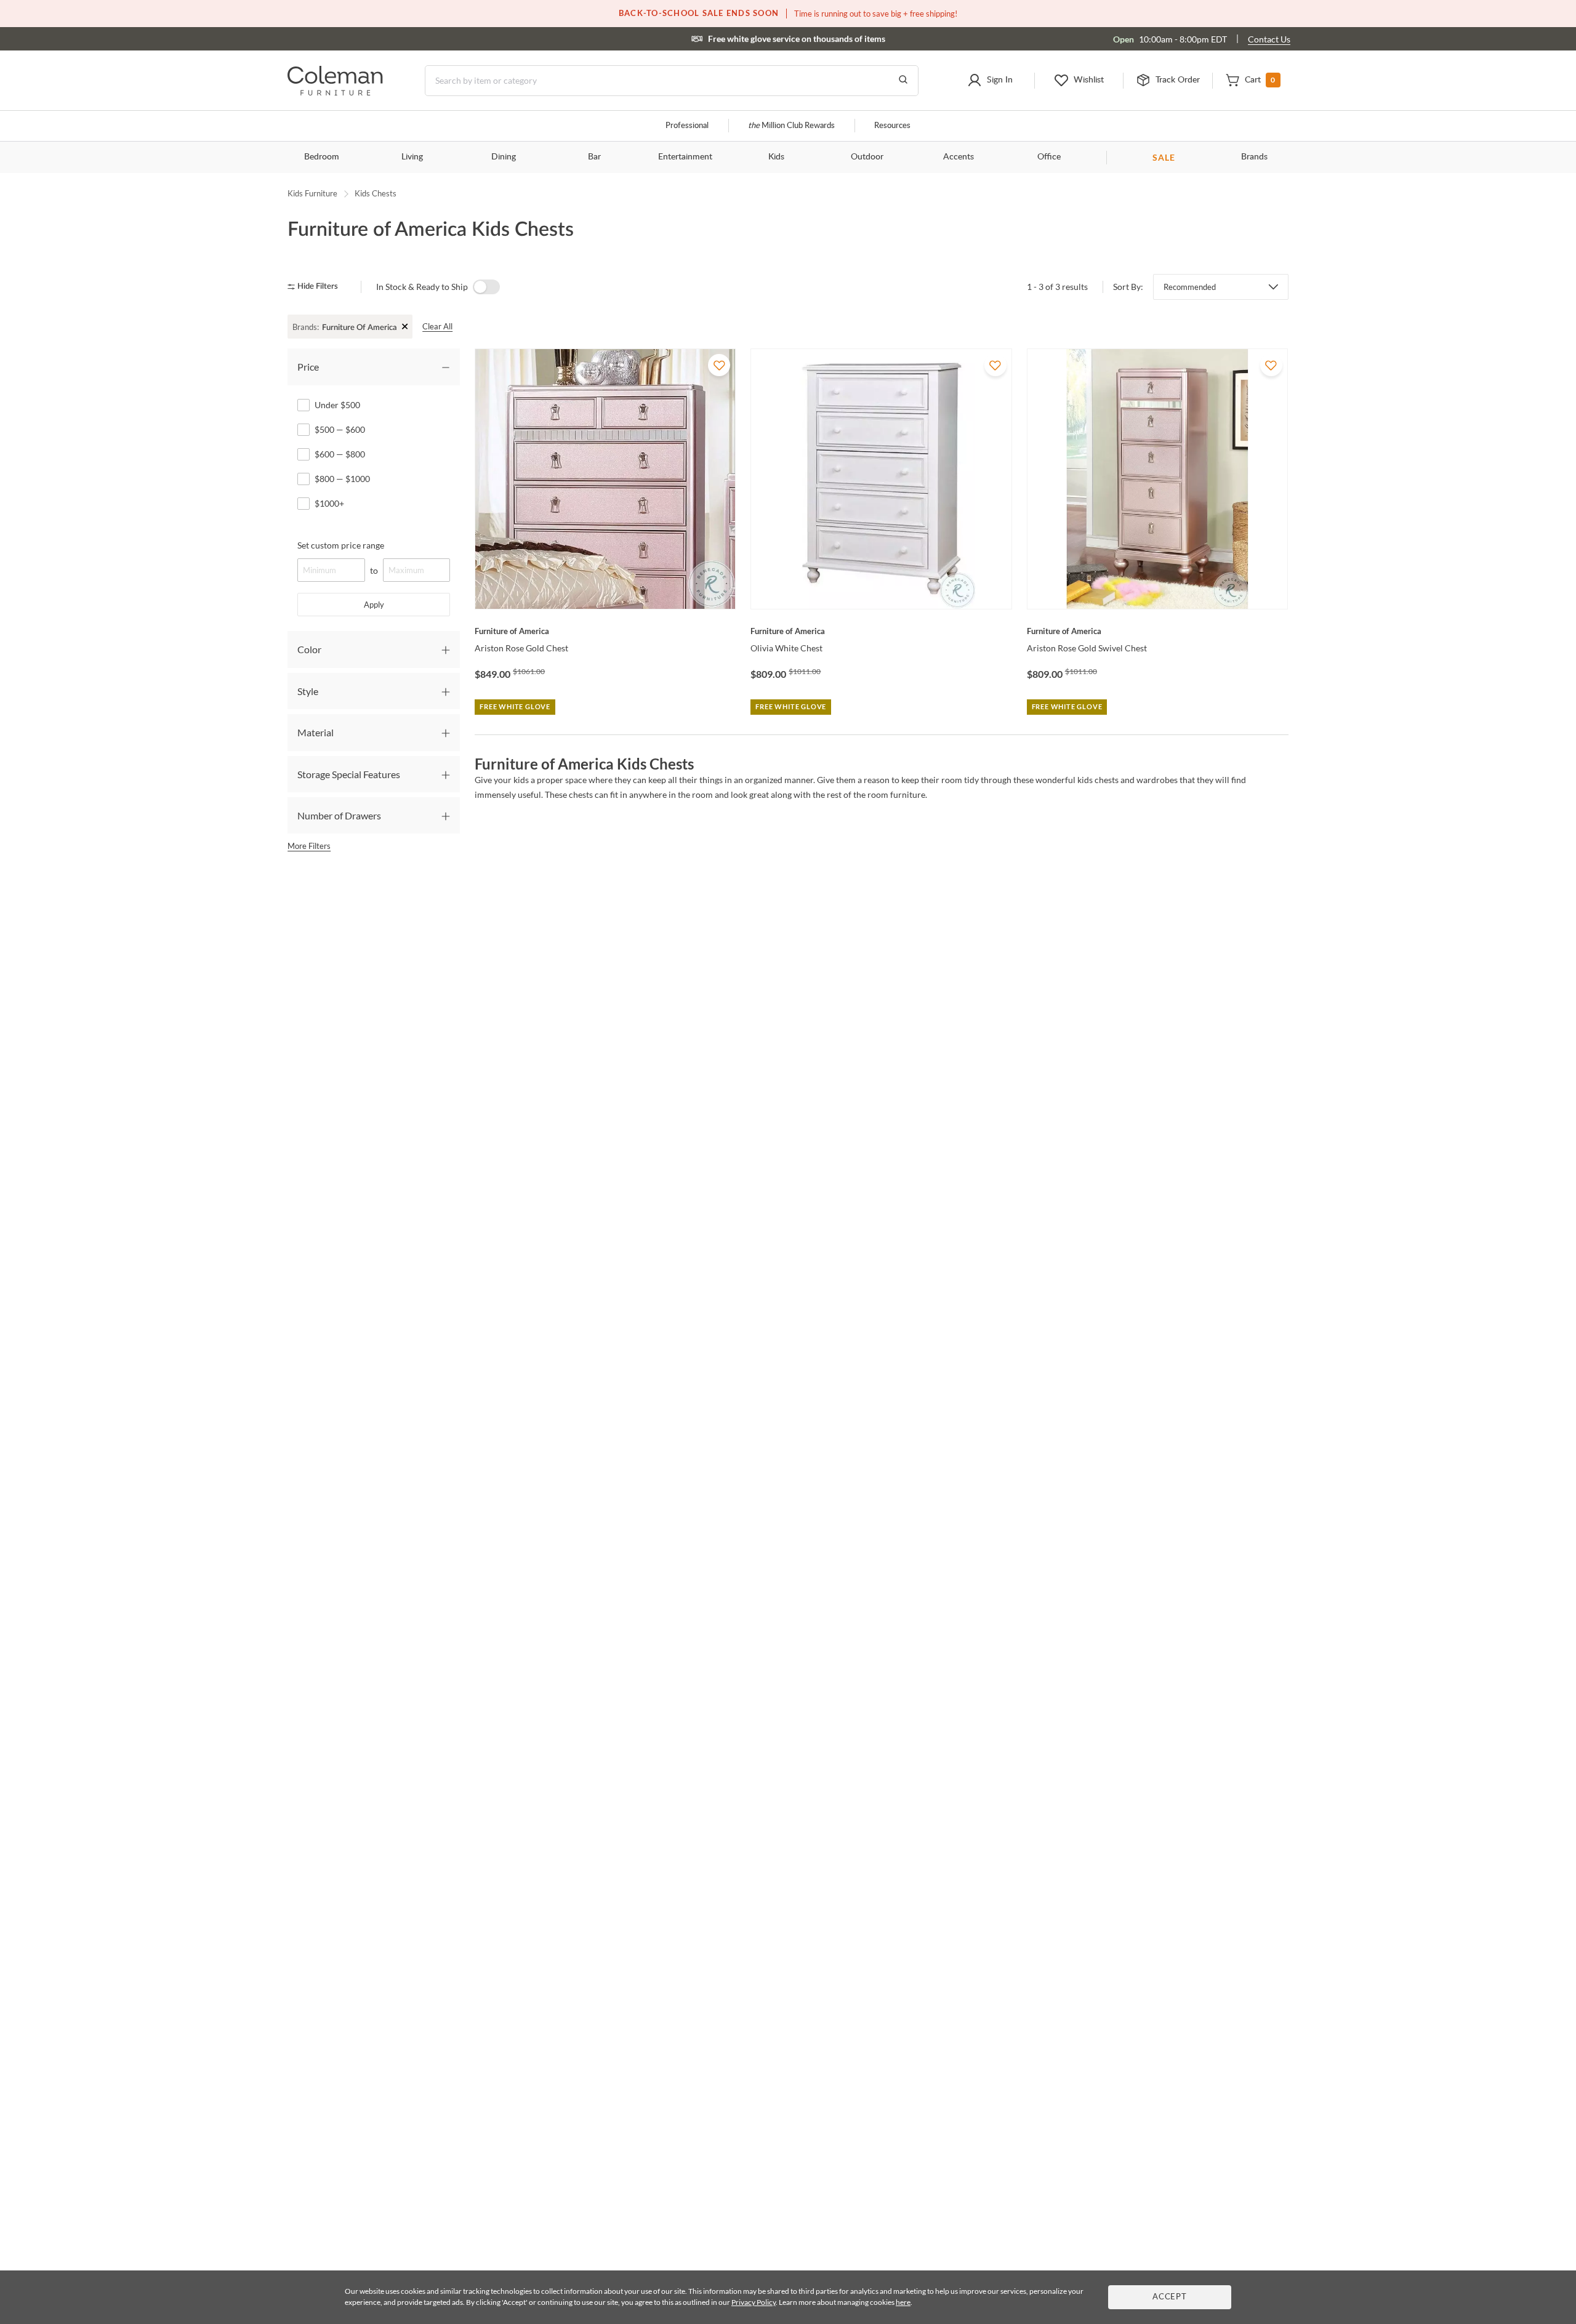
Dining (504, 157)
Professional (687, 126)
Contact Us (1269, 39)
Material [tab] (316, 732)
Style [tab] (308, 691)
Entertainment (685, 157)
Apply (374, 605)
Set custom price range (341, 545)
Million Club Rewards (791, 126)
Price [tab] (308, 367)
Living (412, 157)
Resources (892, 126)
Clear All (437, 326)
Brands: (306, 327)
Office (1049, 157)
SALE (1164, 157)
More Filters (309, 846)
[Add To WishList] (719, 365)
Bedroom (322, 157)
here (903, 2302)
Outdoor (867, 157)
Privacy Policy (754, 2302)
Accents (959, 157)
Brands (1254, 157)
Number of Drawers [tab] (339, 815)
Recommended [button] (1190, 287)
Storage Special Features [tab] (349, 774)
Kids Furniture (312, 193)
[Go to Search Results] (903, 81)
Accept (1170, 2297)
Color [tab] (309, 649)
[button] (990, 81)
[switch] (486, 287)
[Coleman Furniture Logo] (335, 92)
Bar (594, 157)
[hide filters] (317, 287)
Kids (776, 157)
